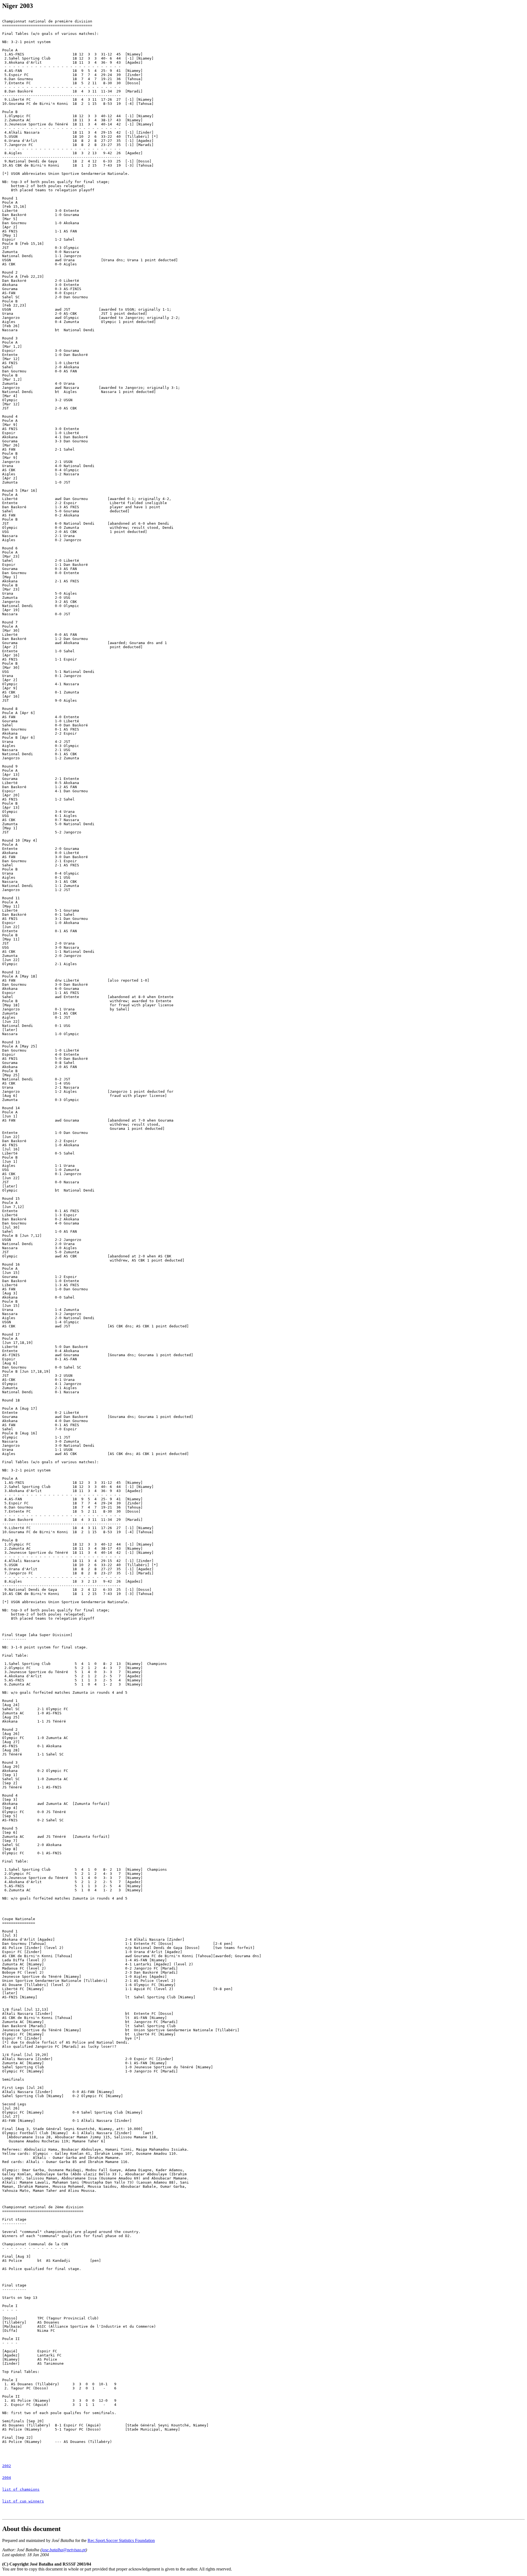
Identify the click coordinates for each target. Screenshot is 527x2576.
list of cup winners (23, 2501)
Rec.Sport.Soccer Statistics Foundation (121, 2540)
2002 (7, 2466)
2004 (7, 2478)
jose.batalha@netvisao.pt (64, 2550)
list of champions (21, 2489)
